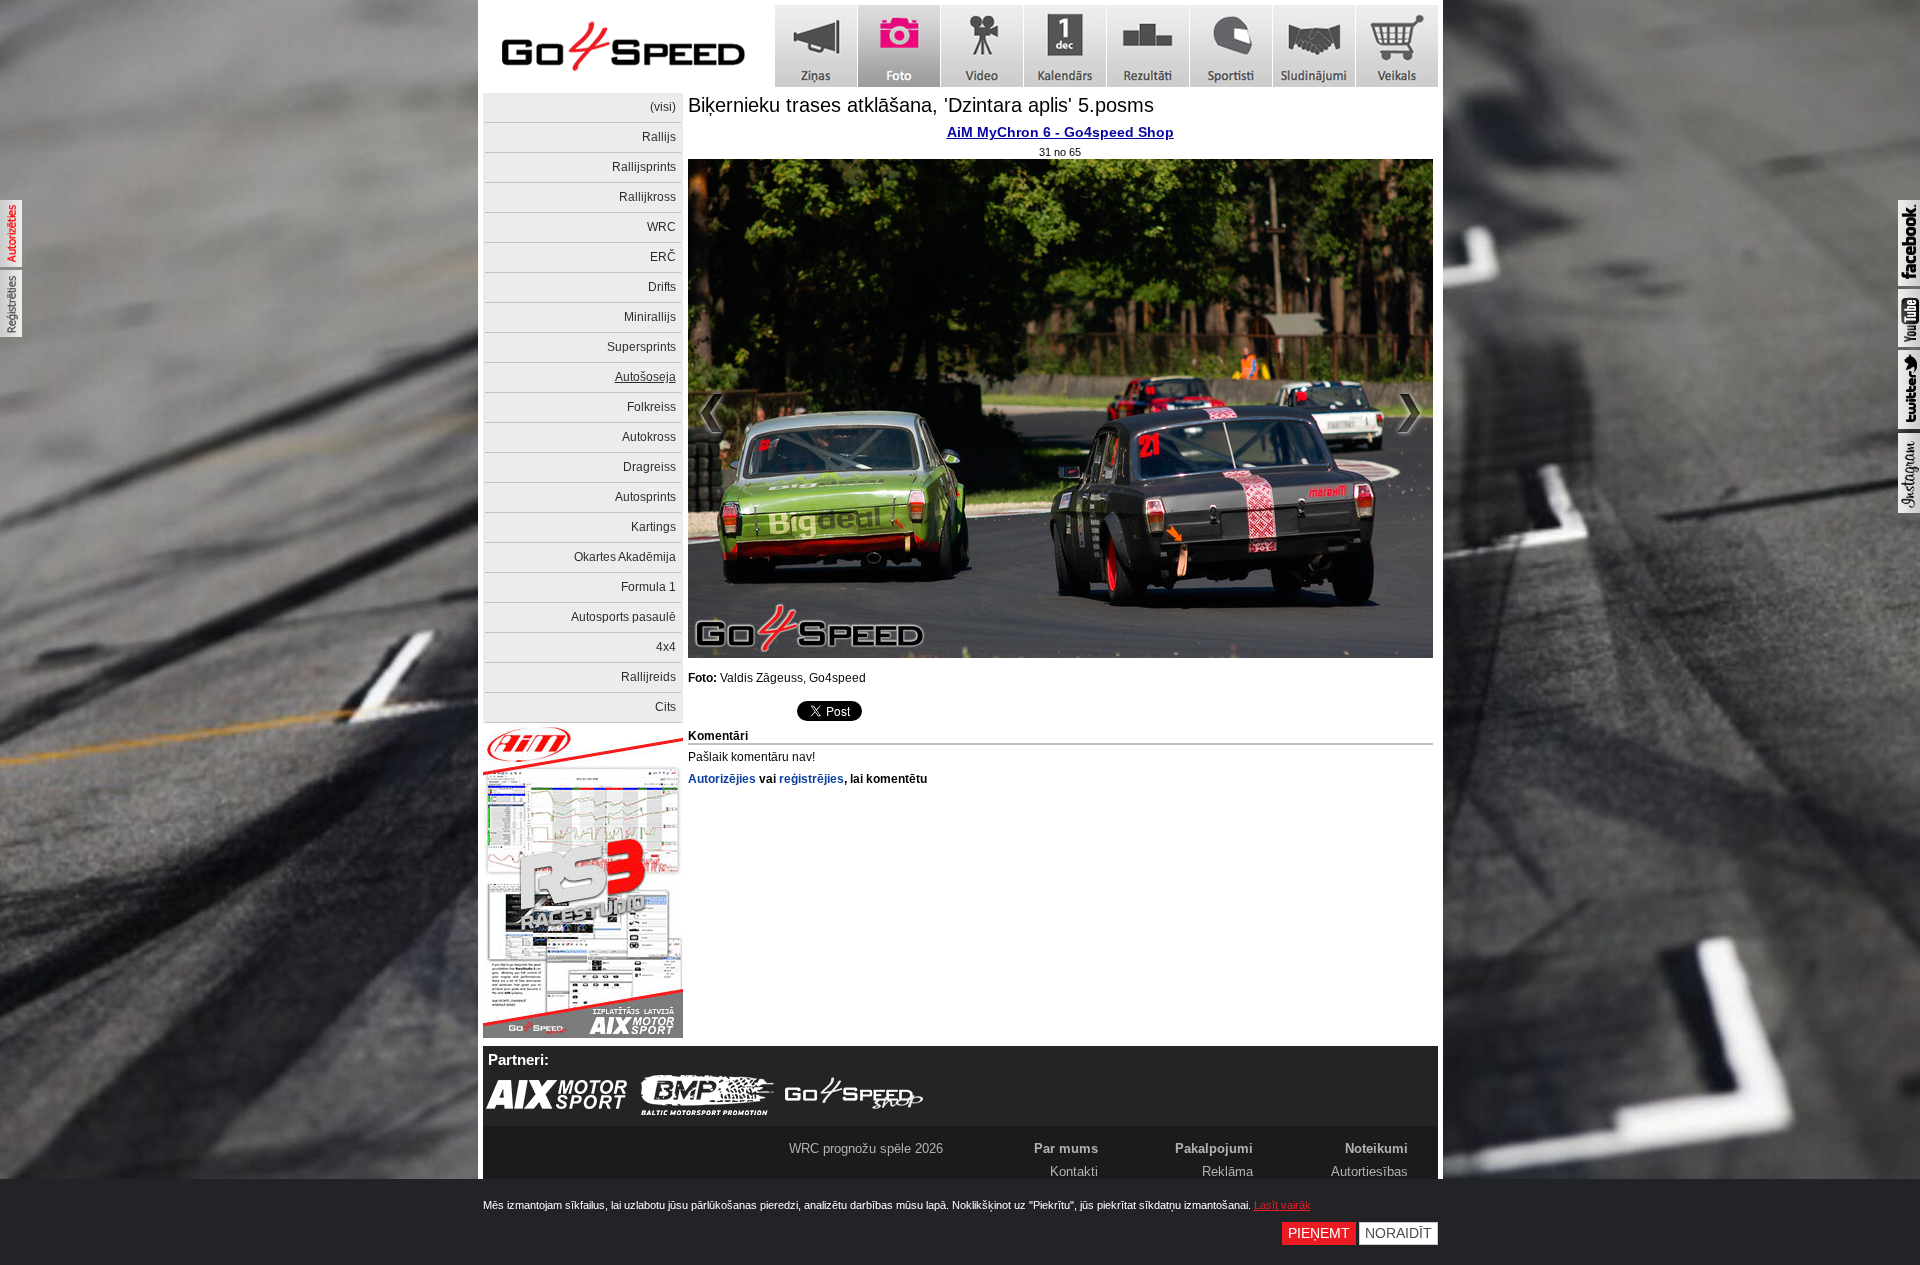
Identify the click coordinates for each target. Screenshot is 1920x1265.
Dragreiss (649, 467)
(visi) (663, 107)
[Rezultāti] (1148, 46)
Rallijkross (647, 197)
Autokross (649, 437)
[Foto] (899, 46)
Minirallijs (650, 317)
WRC (661, 227)
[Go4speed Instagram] (1909, 509)
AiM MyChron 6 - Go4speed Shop (1060, 132)
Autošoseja (645, 377)
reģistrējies (811, 779)
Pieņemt (1319, 1233)
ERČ (663, 257)
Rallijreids (648, 677)
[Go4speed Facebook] (1909, 282)
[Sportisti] (1231, 46)
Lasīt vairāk (1282, 1205)
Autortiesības (1369, 1171)
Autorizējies (722, 779)
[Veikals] (1397, 46)
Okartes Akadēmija (625, 557)
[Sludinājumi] (1314, 46)
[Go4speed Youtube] (1909, 343)
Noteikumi (1376, 1148)
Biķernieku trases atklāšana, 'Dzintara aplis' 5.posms (921, 105)
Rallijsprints (644, 167)
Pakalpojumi (1214, 1148)
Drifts (662, 287)
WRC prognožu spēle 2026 (866, 1148)
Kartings (653, 527)
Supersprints (641, 347)
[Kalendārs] (1065, 46)
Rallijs (659, 137)
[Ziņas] (816, 46)
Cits (665, 707)
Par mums (1066, 1148)
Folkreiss (651, 407)
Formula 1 (648, 587)
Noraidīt (1398, 1233)
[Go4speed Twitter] (1909, 425)
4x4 (666, 647)
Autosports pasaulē (623, 617)
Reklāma (1227, 1171)
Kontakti (1074, 1171)
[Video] (982, 46)
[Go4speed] (623, 46)
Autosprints (645, 497)
